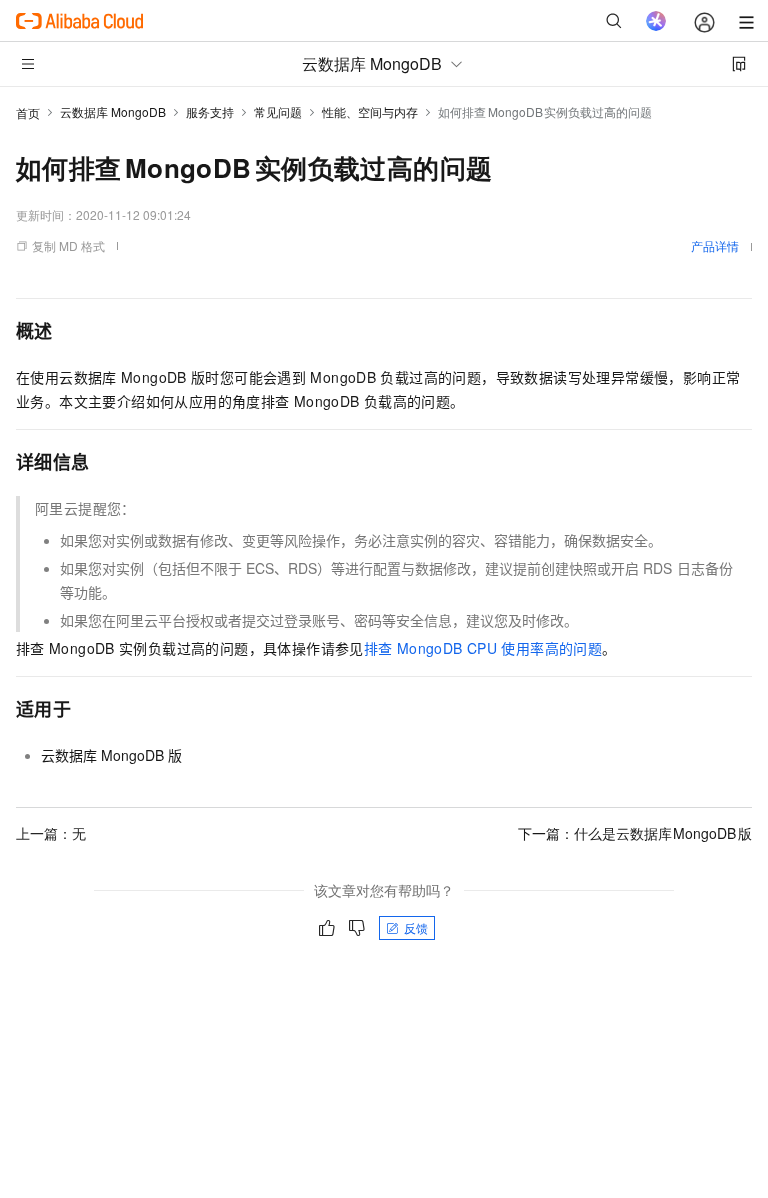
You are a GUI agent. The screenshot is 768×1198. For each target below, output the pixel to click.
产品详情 (715, 245)
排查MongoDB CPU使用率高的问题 (483, 648)
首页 (28, 112)
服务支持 (210, 111)
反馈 (416, 927)
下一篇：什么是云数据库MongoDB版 (635, 833)
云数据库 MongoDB (113, 111)
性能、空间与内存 (370, 111)
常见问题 (278, 111)
